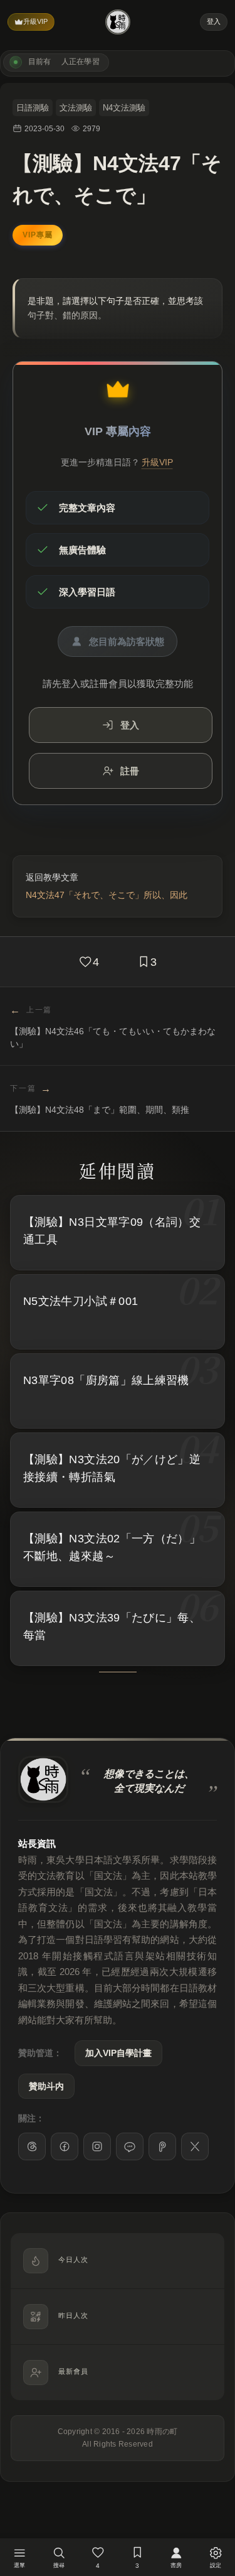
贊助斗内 (46, 2086)
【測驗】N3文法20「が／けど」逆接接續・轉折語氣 (112, 1469)
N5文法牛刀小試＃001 (81, 1301)
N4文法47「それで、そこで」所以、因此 (107, 895)
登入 (214, 21)
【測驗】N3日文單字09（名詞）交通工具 (112, 1231)
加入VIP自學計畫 (118, 2053)
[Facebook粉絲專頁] (65, 2146)
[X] (195, 2146)
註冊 (130, 771)
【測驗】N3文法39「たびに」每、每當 (112, 1627)
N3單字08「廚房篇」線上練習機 (106, 1380)
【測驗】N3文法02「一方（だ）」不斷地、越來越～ (112, 1548)
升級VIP (35, 21)
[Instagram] (97, 2146)
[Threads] (32, 2146)
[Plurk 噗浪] (162, 2146)
